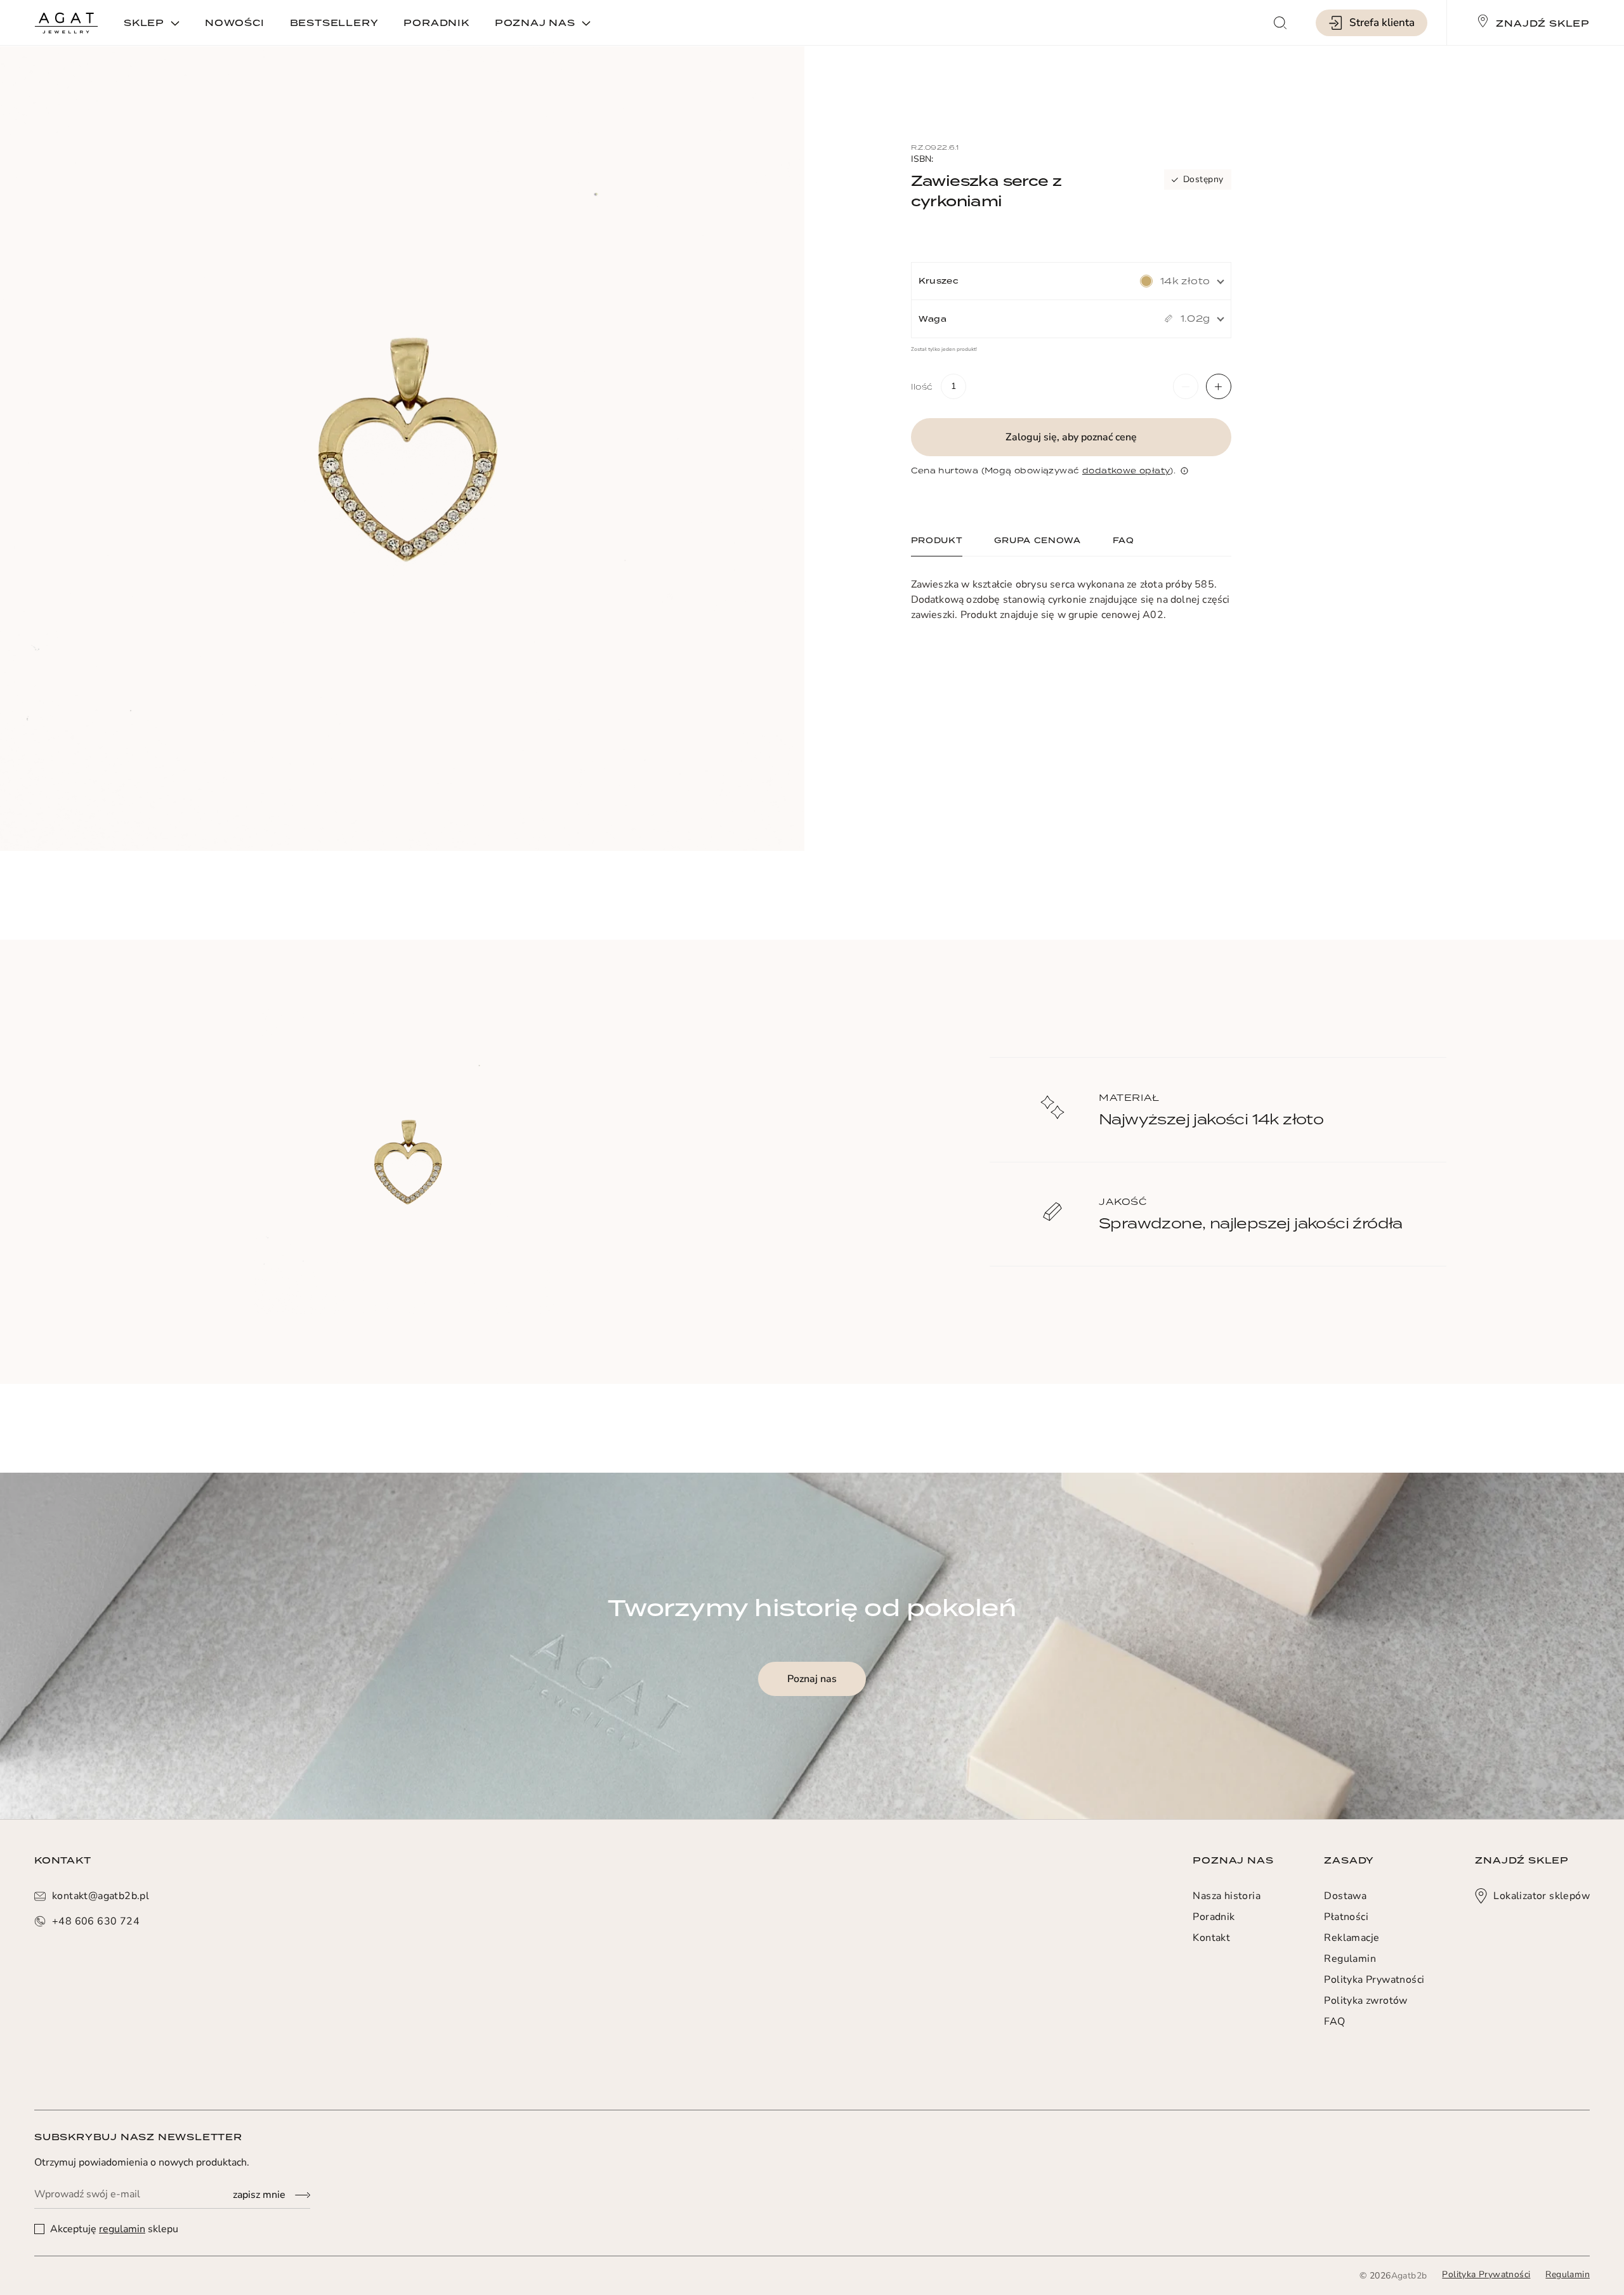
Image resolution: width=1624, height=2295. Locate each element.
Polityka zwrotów (1365, 2001)
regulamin (122, 2229)
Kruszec (939, 281)
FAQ (1334, 2022)
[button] (1186, 386)
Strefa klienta (1382, 23)
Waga (933, 319)
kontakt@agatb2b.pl (101, 1896)
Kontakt (1211, 1938)
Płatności (1346, 1917)
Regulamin (1350, 1959)
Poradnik (1214, 1917)
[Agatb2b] (66, 23)
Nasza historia (1227, 1896)
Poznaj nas (812, 1679)
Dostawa (1345, 1896)
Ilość (922, 386)
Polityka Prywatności (1374, 1980)
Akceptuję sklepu (113, 2229)
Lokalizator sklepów (1542, 1896)
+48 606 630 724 (96, 1921)
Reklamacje (1352, 1938)
